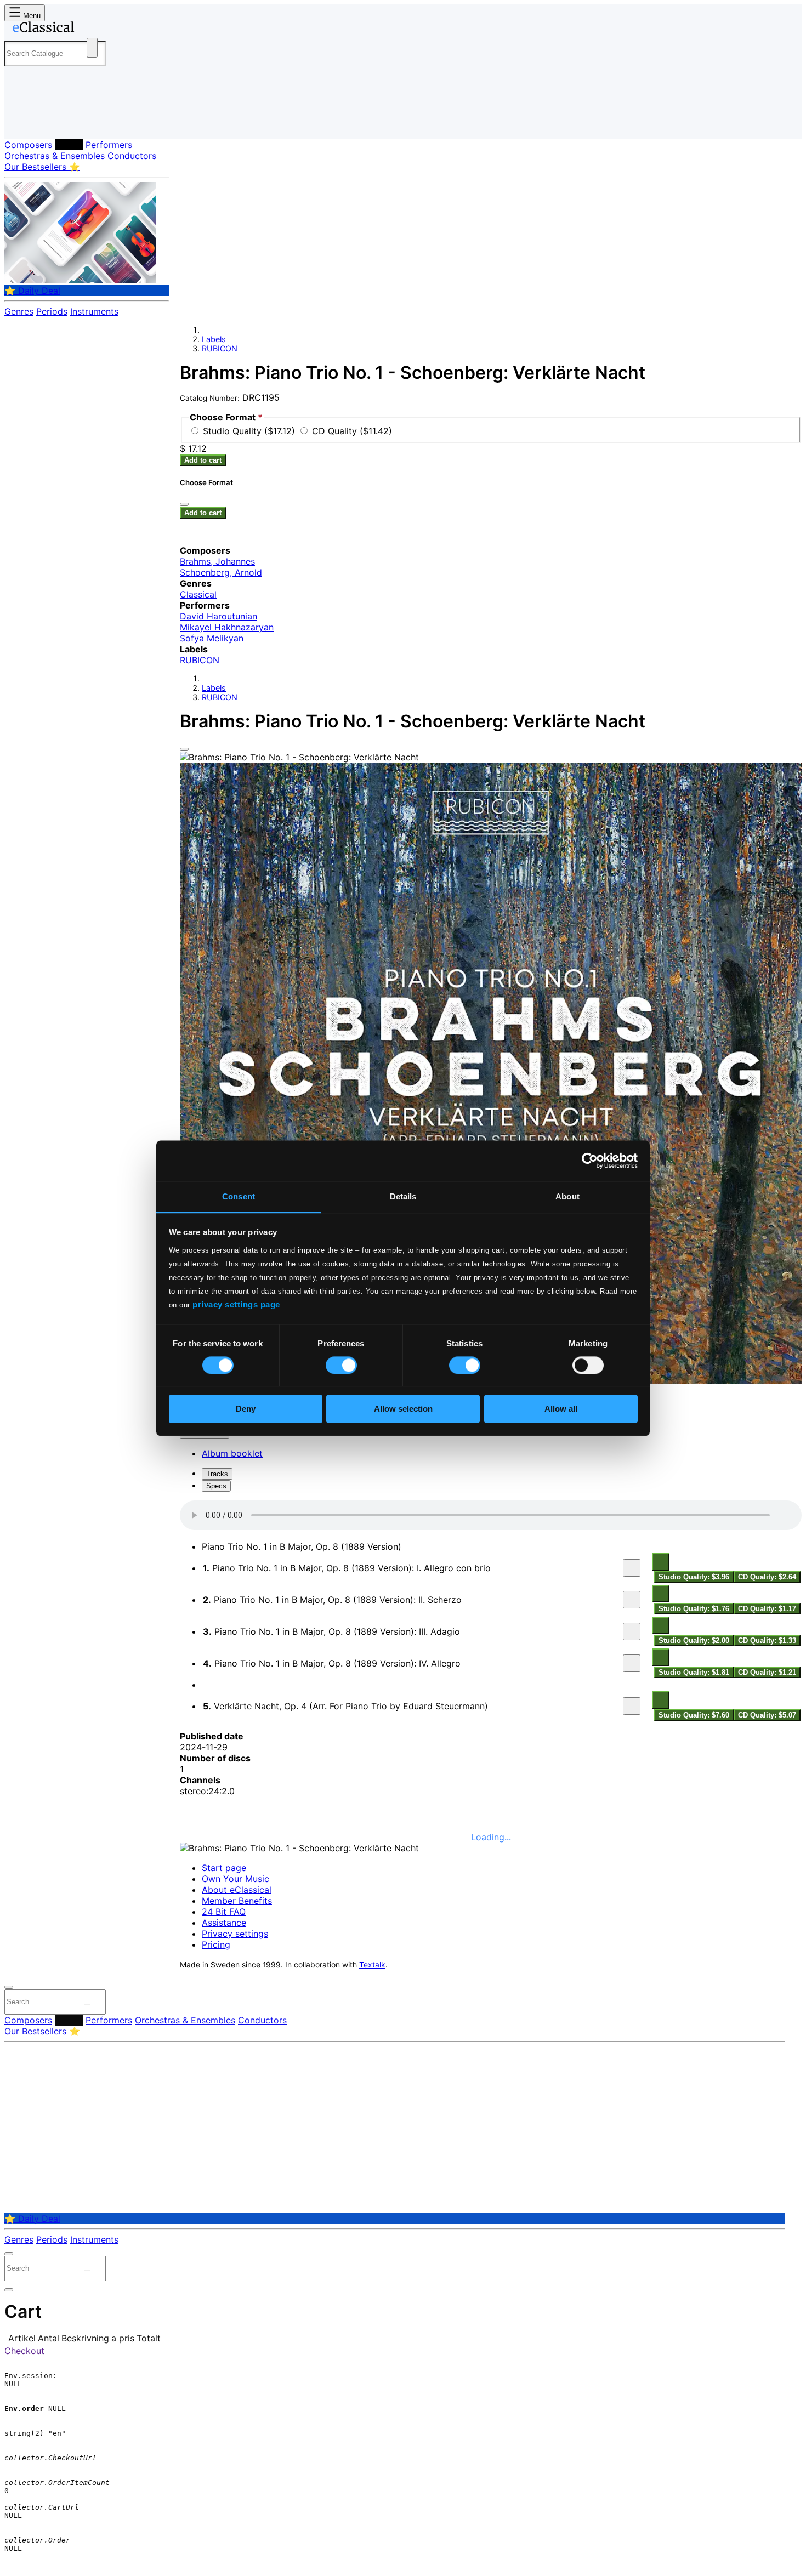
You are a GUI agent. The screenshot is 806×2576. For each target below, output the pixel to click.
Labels (69, 145)
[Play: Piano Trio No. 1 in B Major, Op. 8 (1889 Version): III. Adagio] (632, 1631)
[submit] (87, 2004)
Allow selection (403, 1409)
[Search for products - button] (92, 48)
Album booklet (232, 1453)
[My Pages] (24, 122)
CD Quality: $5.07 (767, 1715)
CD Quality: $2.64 (767, 1577)
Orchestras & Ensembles (55, 156)
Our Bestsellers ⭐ (42, 167)
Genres (19, 311)
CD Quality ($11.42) (352, 431)
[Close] (184, 749)
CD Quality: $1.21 (767, 1672)
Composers (28, 145)
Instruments (94, 311)
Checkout (24, 2351)
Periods (52, 311)
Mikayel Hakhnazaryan (227, 627)
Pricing (216, 1944)
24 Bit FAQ (224, 1912)
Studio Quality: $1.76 (694, 1609)
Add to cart (203, 460)
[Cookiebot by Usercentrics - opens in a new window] (590, 1161)
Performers (109, 145)
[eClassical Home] (92, 29)
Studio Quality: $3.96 (694, 1577)
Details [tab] (403, 1196)
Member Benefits (237, 1901)
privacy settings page (236, 1304)
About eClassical (237, 1890)
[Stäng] (184, 504)
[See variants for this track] (661, 1562)
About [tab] (567, 1196)
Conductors (132, 156)
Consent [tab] (239, 1196)
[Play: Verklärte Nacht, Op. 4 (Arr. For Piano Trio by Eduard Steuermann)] (632, 1706)
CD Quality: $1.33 (767, 1640)
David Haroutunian (218, 616)
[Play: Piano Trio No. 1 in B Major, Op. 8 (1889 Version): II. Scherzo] (632, 1600)
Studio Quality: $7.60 (694, 1715)
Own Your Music (235, 1879)
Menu (31, 16)
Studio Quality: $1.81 (694, 1672)
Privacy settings (235, 1934)
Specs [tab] (216, 1486)
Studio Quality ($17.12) (250, 431)
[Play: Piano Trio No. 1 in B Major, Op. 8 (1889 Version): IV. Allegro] (632, 1663)
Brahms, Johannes (217, 561)
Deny (246, 1409)
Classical (198, 594)
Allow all (561, 1409)
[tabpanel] (491, 1611)
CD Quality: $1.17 (767, 1609)
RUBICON (220, 348)
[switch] (341, 1365)
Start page (224, 1868)
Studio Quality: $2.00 (694, 1640)
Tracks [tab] (217, 1474)
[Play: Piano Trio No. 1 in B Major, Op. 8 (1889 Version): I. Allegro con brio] (632, 1568)
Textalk (372, 1965)
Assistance (224, 1923)
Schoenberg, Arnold (221, 572)
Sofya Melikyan (212, 638)
